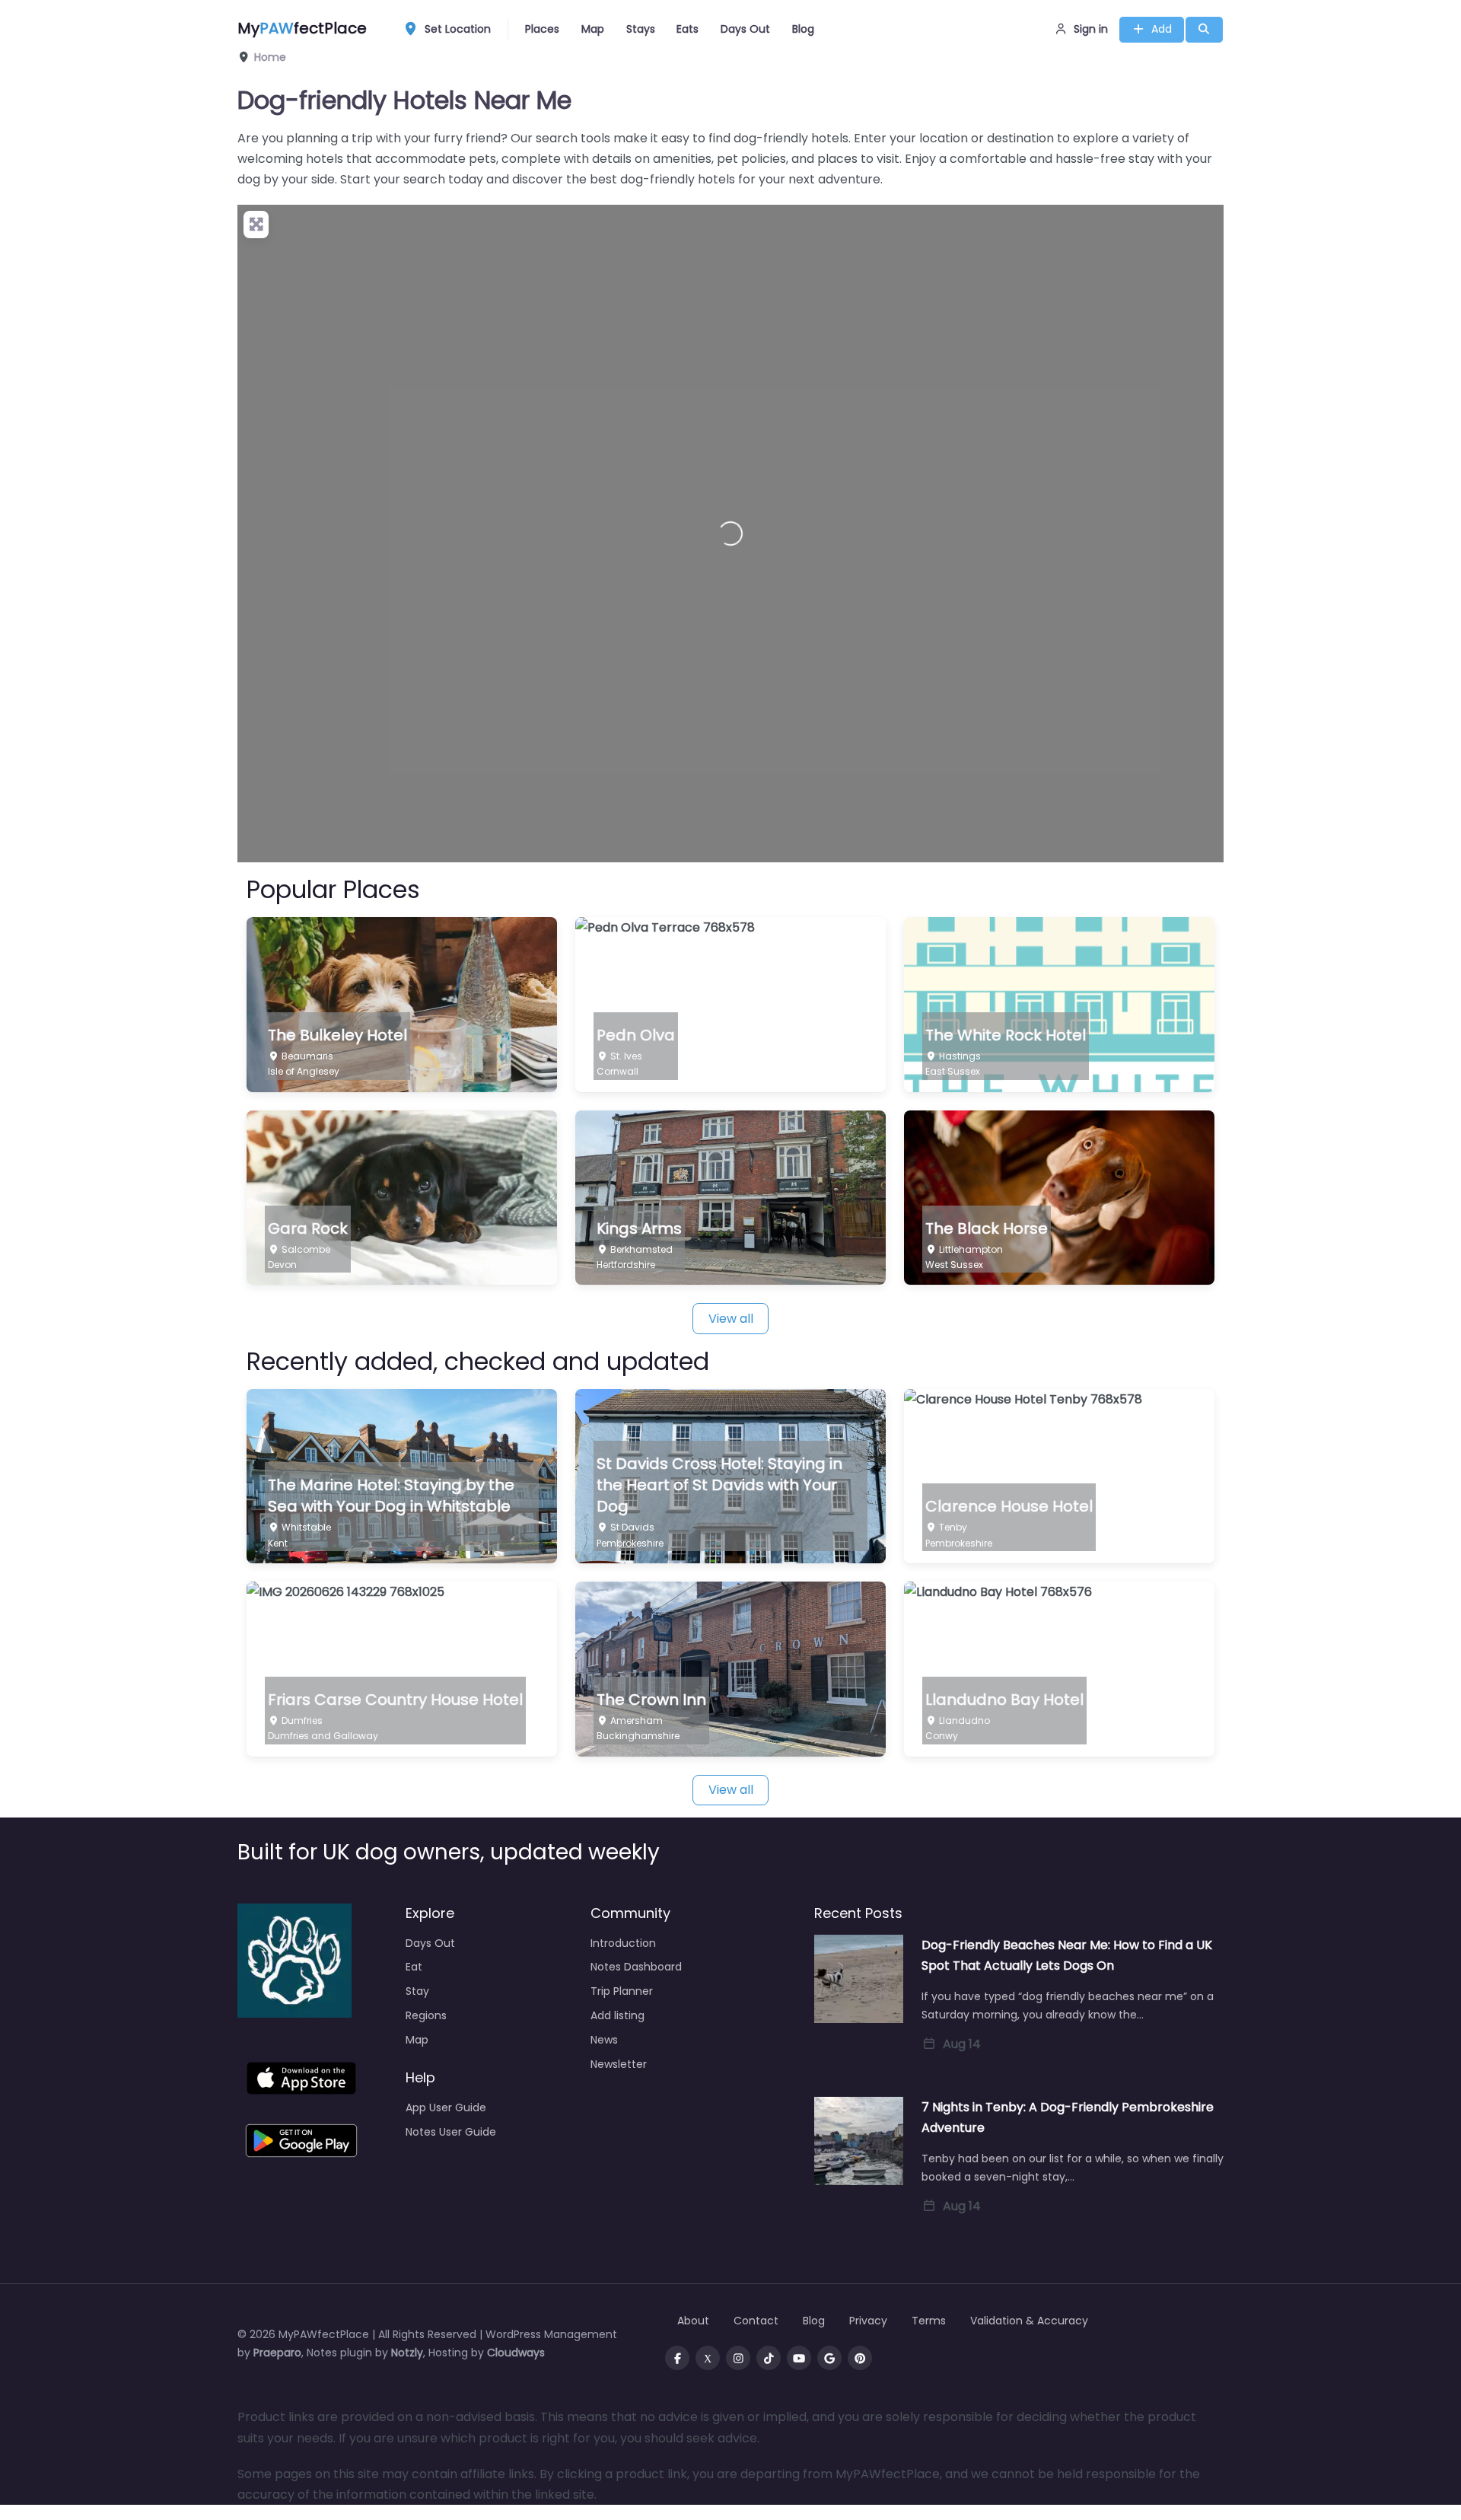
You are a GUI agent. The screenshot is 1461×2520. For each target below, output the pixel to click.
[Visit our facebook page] (677, 2358)
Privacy (868, 2321)
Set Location (458, 29)
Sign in (1091, 29)
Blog (803, 29)
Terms (929, 2321)
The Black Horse (987, 1228)
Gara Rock (308, 1228)
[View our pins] (860, 2358)
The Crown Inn (651, 1700)
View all (731, 1319)
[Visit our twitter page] (708, 2358)
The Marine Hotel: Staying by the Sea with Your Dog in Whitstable (391, 1496)
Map (593, 29)
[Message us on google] (829, 2358)
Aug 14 (962, 2044)
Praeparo (277, 2353)
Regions (426, 2015)
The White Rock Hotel (1006, 1035)
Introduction (623, 1943)
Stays (641, 29)
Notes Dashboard (636, 1967)
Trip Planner (622, 1991)
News (604, 2040)
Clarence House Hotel (1009, 1506)
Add (1162, 29)
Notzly (407, 2353)
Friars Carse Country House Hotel (395, 1700)
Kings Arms (639, 1228)
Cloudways (516, 2353)
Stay (417, 1991)
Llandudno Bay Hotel (1004, 1700)
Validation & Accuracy (1029, 2321)
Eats (688, 29)
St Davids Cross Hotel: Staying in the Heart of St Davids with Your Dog (719, 1485)
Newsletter (619, 2064)
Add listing (618, 2015)
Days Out (745, 29)
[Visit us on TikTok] (769, 2358)
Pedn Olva (636, 1035)
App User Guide (446, 2107)
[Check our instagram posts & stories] (738, 2358)
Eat (414, 1967)
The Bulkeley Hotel (337, 1035)
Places (542, 29)
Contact (756, 2321)
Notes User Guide (451, 2132)
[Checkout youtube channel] (799, 2358)
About (693, 2321)
